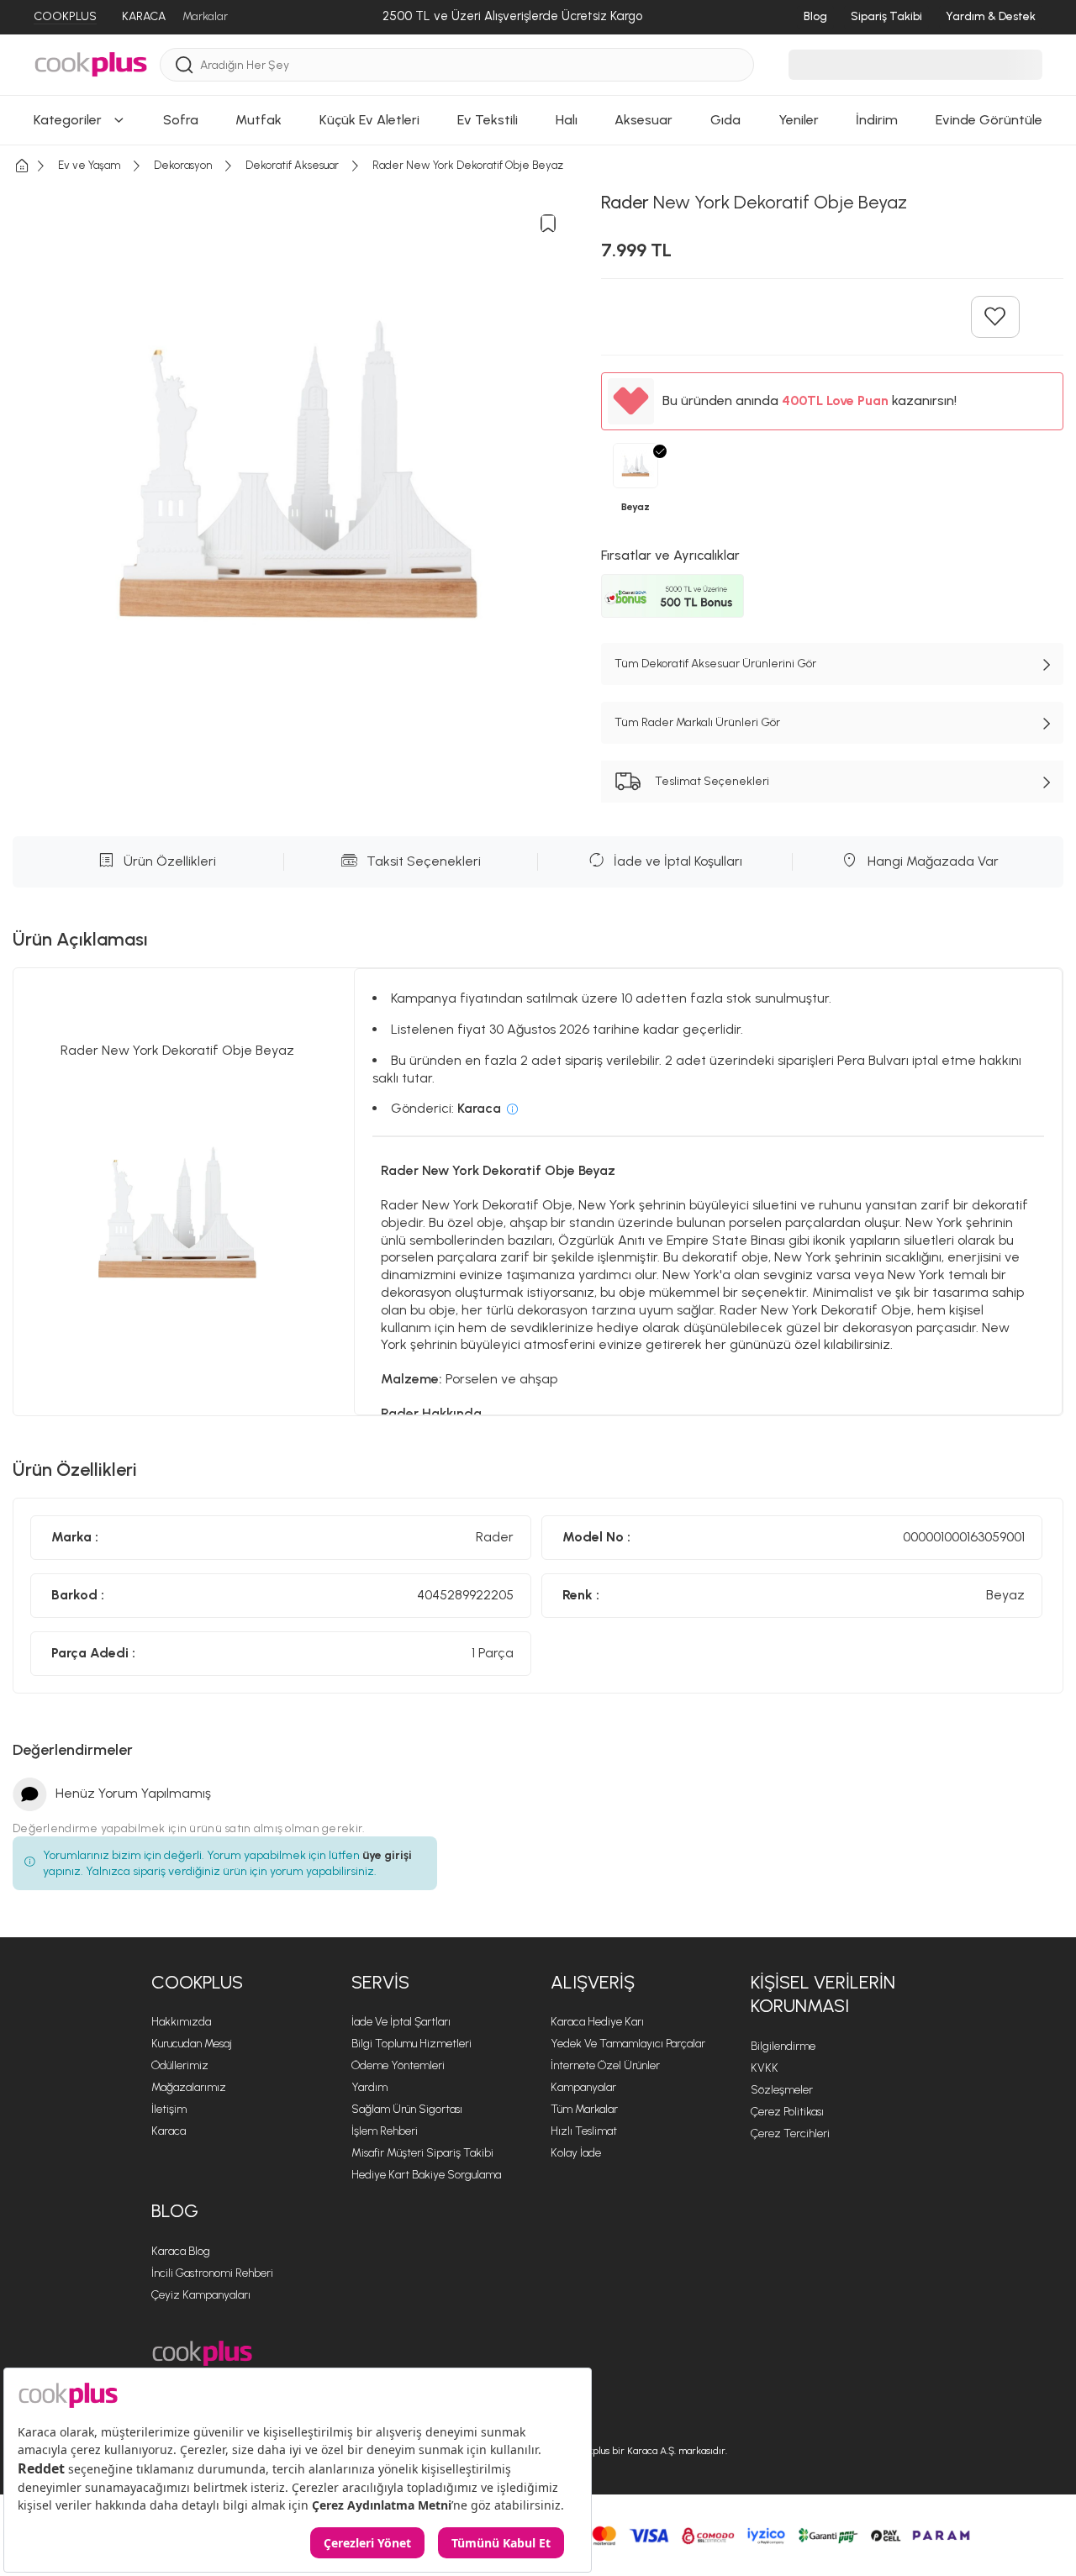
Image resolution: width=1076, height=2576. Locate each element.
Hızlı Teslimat (584, 2131)
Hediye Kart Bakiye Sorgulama (426, 2175)
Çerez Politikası (787, 2112)
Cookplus (197, 1982)
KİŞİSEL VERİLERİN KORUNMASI (823, 1994)
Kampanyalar (583, 2087)
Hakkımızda (181, 2022)
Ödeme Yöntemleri (398, 2065)
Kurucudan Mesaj (192, 2044)
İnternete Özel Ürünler (605, 2065)
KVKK (765, 2068)
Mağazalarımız (189, 2087)
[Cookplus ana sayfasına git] (202, 2354)
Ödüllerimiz (180, 2065)
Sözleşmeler (782, 2090)
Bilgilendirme (783, 2046)
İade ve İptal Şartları (401, 2022)
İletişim (169, 2109)
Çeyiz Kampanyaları (201, 2295)
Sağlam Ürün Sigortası (407, 2109)
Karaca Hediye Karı (597, 2022)
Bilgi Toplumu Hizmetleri (411, 2044)
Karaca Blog (181, 2251)
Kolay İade (576, 2153)
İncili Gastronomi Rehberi (212, 2273)
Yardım (369, 2087)
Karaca (169, 2131)
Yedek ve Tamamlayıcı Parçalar (628, 2044)
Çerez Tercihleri (790, 2133)
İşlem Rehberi (385, 2131)
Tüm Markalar (584, 2109)
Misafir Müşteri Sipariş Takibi (422, 2153)
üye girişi (387, 1855)
